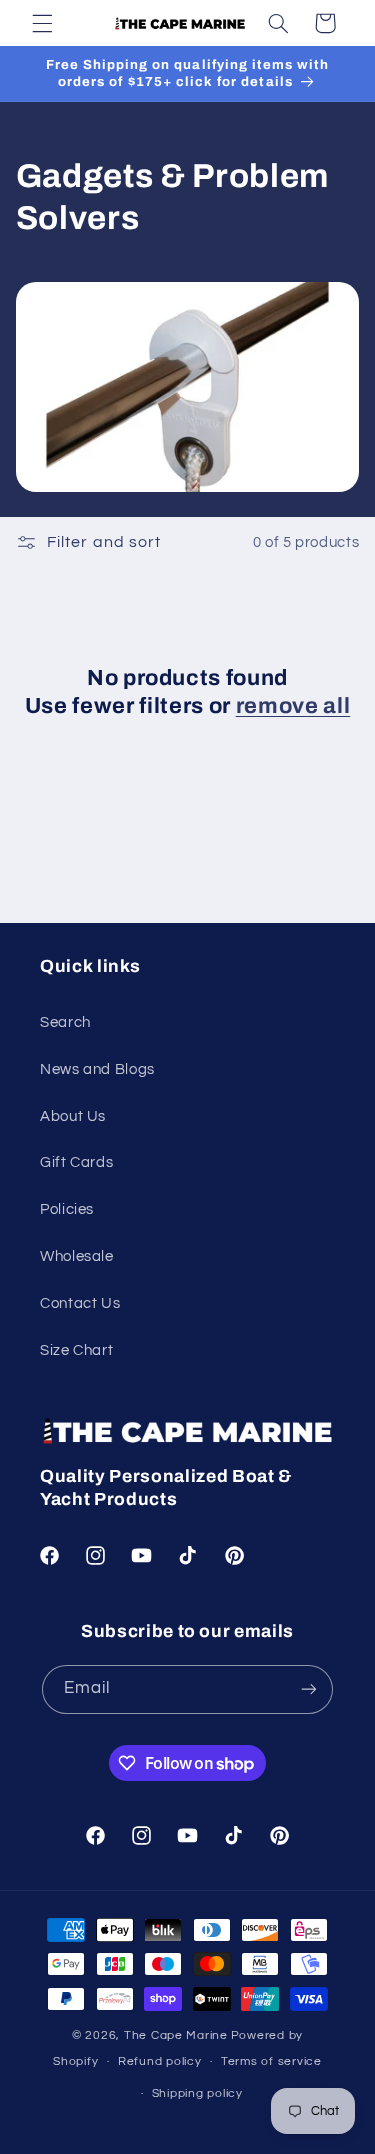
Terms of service (271, 2061)
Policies (67, 1209)
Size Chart (76, 1350)
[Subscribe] (309, 1689)
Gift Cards (76, 1162)
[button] (42, 23)
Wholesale (77, 1256)
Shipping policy (197, 2093)
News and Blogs (97, 1069)
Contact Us (80, 1303)
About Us (73, 1116)
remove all (293, 706)
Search (65, 1022)
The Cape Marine (176, 2035)
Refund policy (160, 2061)
